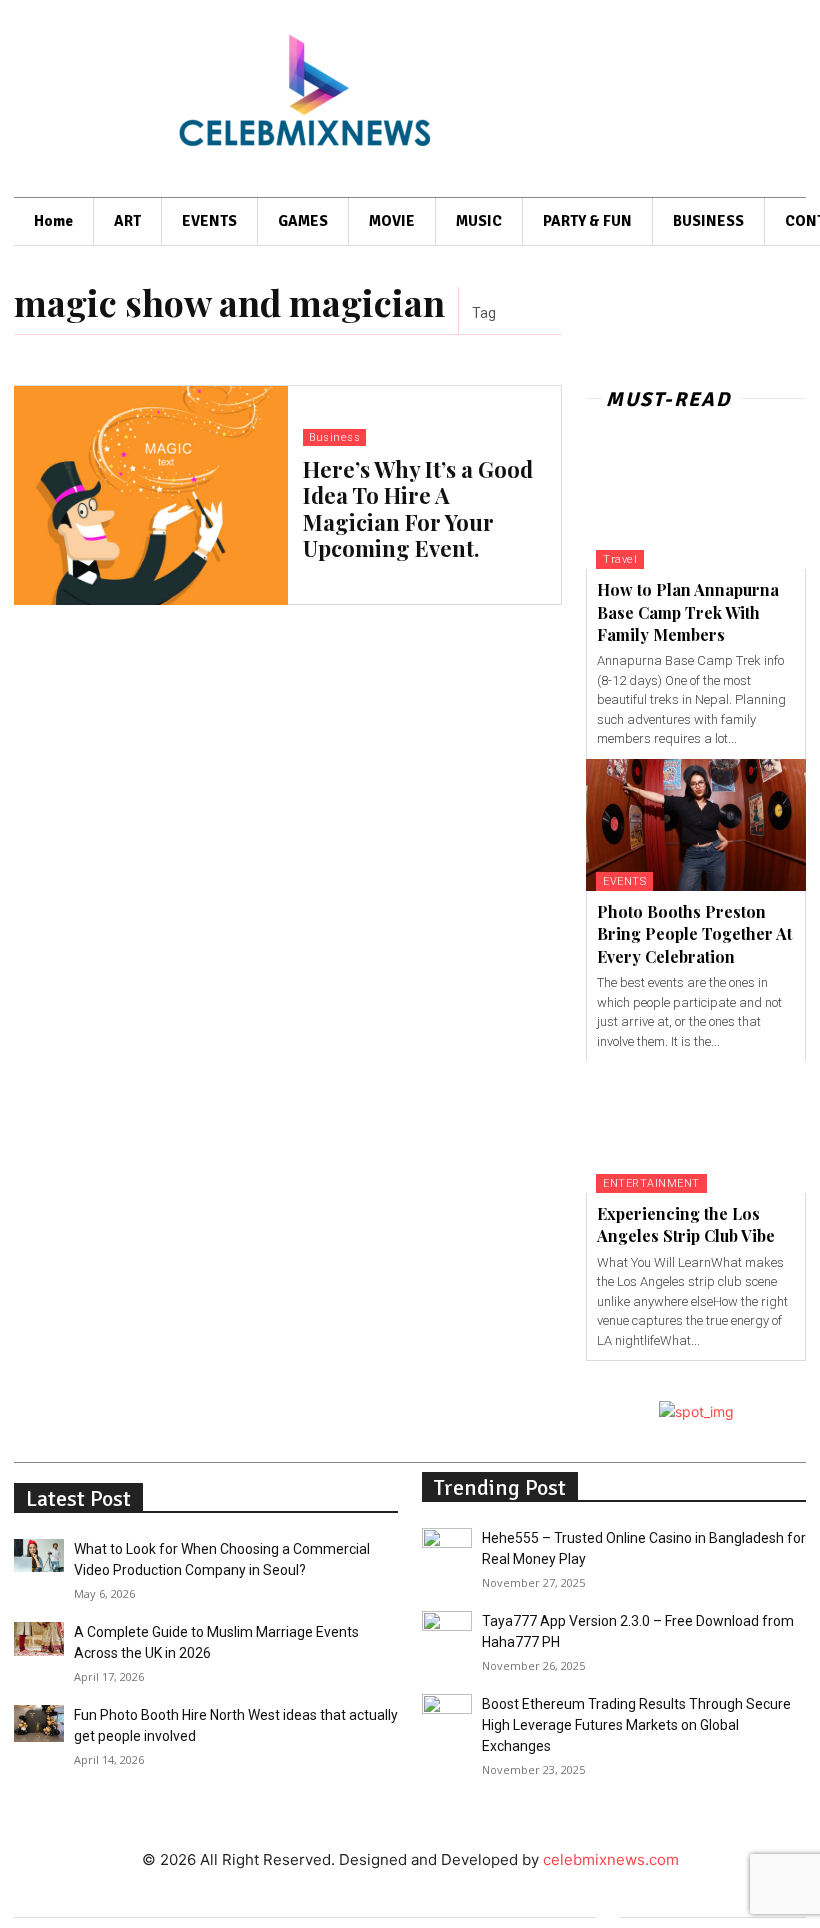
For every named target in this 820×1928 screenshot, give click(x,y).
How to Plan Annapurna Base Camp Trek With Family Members (688, 612)
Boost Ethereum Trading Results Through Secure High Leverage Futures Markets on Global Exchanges (636, 1725)
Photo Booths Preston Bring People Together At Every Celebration (694, 934)
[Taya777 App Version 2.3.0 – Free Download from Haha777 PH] (447, 1625)
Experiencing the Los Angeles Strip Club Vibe (686, 1224)
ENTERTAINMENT (651, 1183)
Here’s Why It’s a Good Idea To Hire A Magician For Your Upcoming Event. (418, 508)
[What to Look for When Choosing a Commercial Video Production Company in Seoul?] (39, 1555)
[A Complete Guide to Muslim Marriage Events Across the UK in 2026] (39, 1639)
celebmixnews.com (611, 1859)
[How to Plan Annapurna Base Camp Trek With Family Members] (696, 503)
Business (334, 437)
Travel (620, 559)
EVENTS (624, 881)
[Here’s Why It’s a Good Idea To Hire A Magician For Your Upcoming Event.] (151, 495)
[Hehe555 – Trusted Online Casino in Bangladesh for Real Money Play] (447, 1543)
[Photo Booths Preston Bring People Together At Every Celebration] (696, 825)
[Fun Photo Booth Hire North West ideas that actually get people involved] (39, 1723)
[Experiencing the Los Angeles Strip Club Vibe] (696, 1127)
